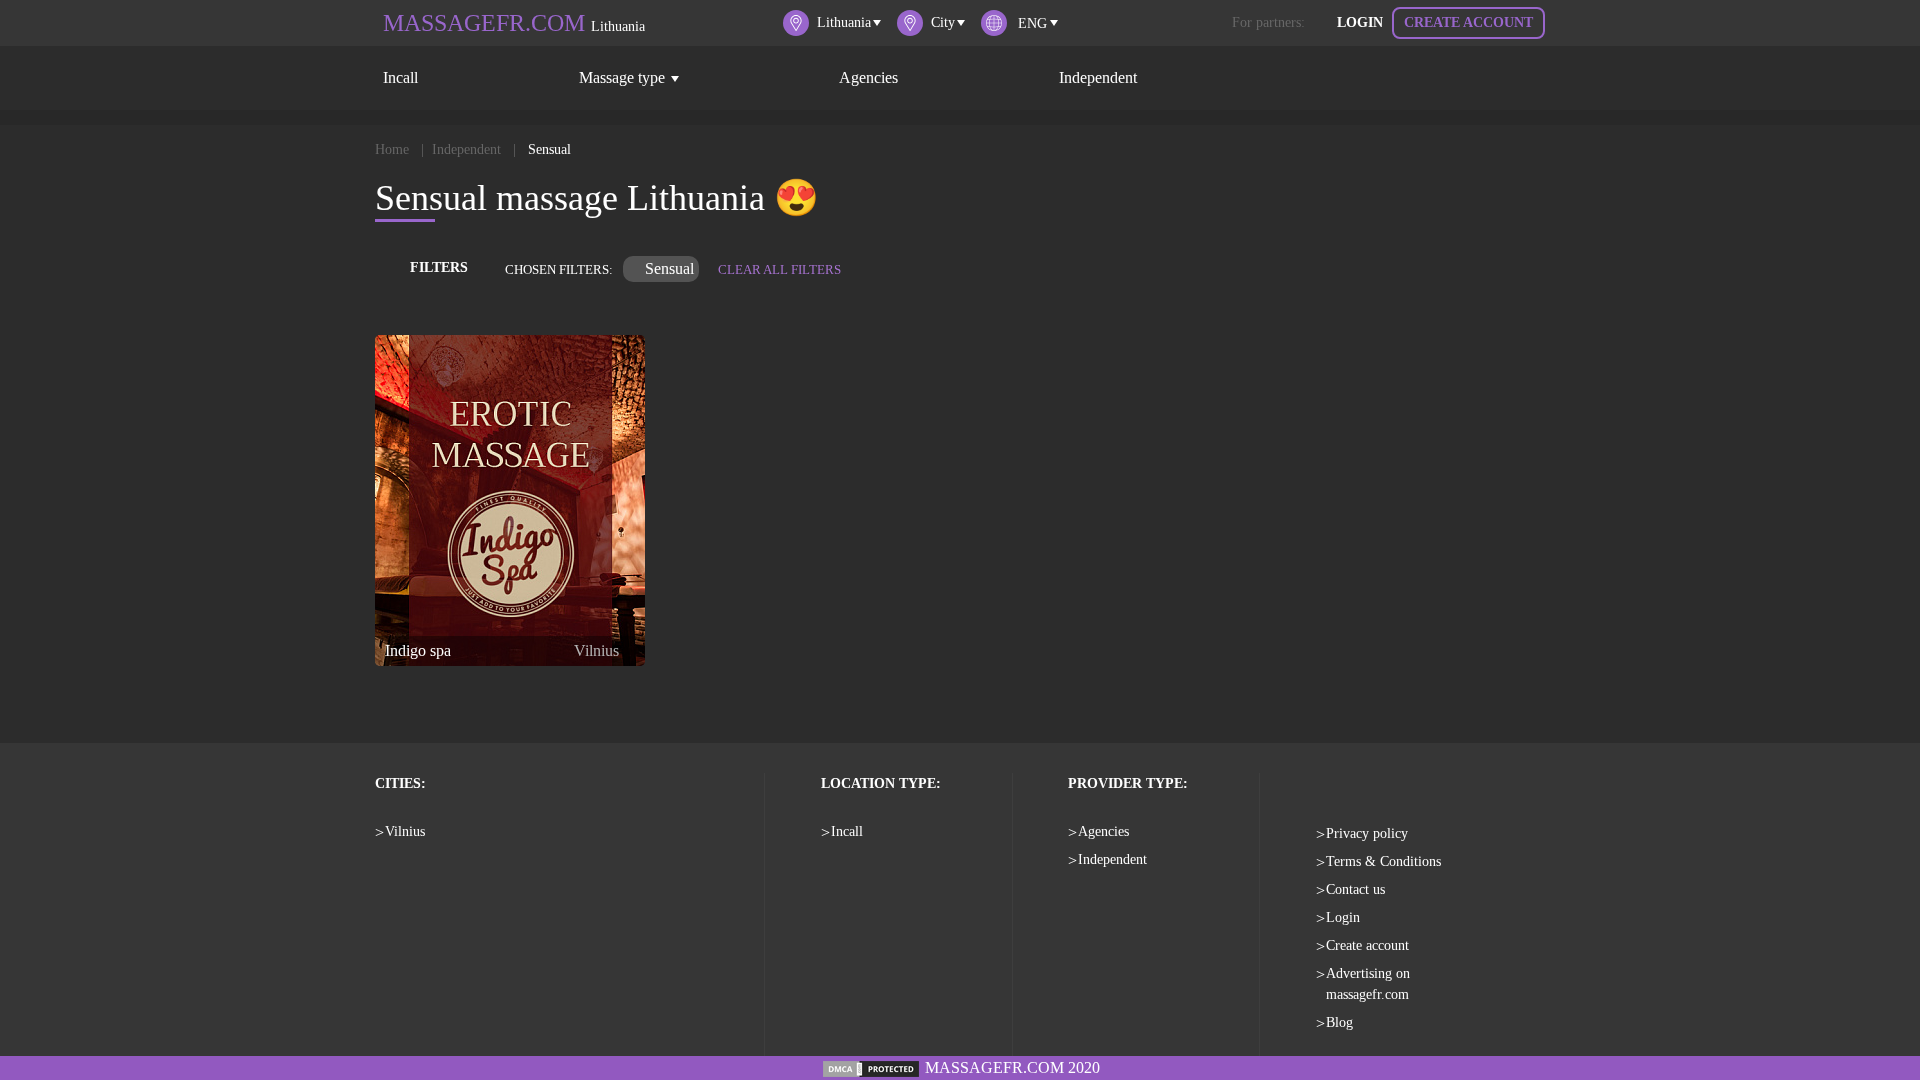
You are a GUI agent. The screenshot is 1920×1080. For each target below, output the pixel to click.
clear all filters (779, 269)
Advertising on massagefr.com (1368, 984)
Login (1360, 22)
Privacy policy (1367, 833)
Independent (1098, 77)
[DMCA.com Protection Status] (871, 1067)
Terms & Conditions (1383, 861)
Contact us (1355, 889)
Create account (1468, 22)
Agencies (868, 77)
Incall (400, 77)
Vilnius (405, 831)
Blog (1339, 1022)
